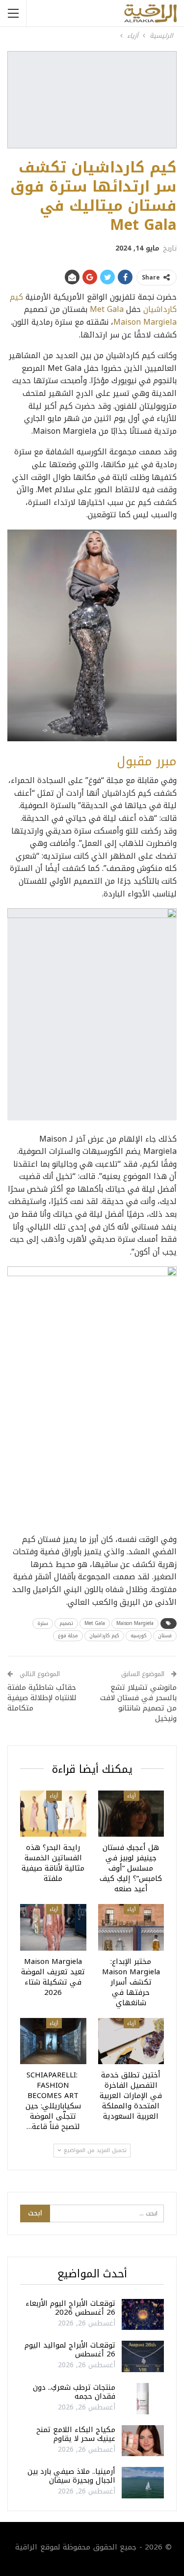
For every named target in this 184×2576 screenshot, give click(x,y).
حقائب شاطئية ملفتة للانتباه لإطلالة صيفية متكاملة (42, 1698)
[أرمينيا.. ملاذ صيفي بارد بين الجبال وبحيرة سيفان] (143, 2483)
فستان (165, 1636)
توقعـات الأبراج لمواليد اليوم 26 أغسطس (70, 2350)
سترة (43, 1623)
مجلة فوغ (68, 1636)
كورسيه (139, 1636)
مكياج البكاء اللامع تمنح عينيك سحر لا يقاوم (76, 2434)
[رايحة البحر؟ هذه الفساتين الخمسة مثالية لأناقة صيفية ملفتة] (53, 1814)
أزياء (131, 1796)
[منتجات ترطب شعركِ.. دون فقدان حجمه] (143, 2399)
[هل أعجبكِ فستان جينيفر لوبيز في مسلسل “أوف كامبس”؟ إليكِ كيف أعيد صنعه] (131, 1814)
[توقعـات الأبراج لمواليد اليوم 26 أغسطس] (143, 2356)
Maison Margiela (145, 322)
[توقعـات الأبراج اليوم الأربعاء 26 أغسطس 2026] (143, 2315)
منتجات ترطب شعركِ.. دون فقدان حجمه (74, 2392)
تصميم (66, 1623)
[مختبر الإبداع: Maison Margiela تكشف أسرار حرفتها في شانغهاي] (131, 1927)
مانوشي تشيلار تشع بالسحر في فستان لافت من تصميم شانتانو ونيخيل (138, 1703)
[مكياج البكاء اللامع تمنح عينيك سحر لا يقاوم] (143, 2441)
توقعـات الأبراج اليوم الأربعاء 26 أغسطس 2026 (70, 2308)
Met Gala (107, 309)
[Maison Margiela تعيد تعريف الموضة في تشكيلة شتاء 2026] (53, 1927)
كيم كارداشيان (104, 1636)
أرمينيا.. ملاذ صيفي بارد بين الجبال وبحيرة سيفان (71, 2476)
